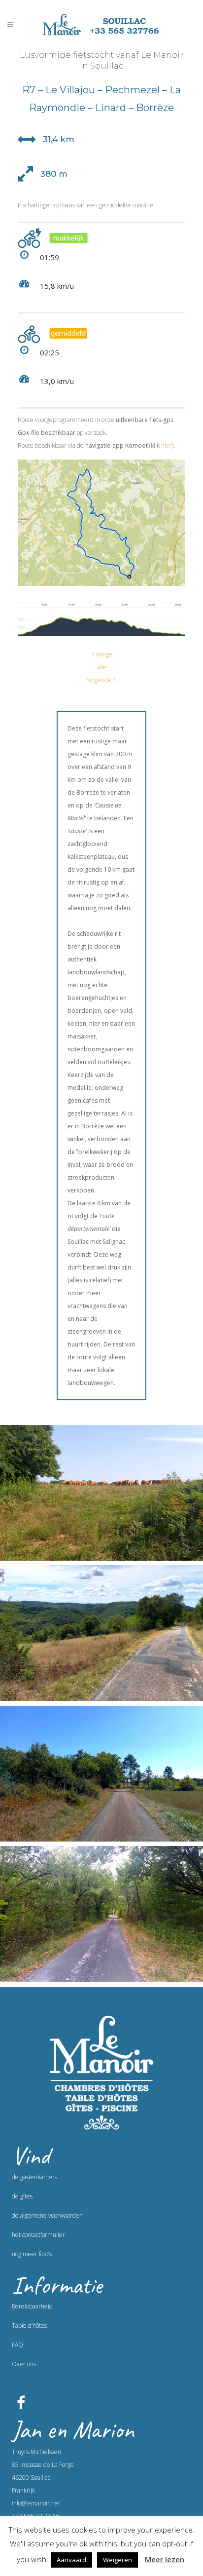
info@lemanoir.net (36, 2503)
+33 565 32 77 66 (35, 2516)
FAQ (17, 2345)
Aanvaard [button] (71, 2560)
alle (102, 667)
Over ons (24, 2364)
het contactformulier (38, 2235)
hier (167, 445)
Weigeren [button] (118, 2560)
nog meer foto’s (32, 2254)
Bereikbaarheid (32, 2306)
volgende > (102, 680)
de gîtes (22, 2196)
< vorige (102, 654)
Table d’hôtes (29, 2326)
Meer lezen (165, 2559)
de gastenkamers (34, 2177)
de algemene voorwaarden (47, 2215)
